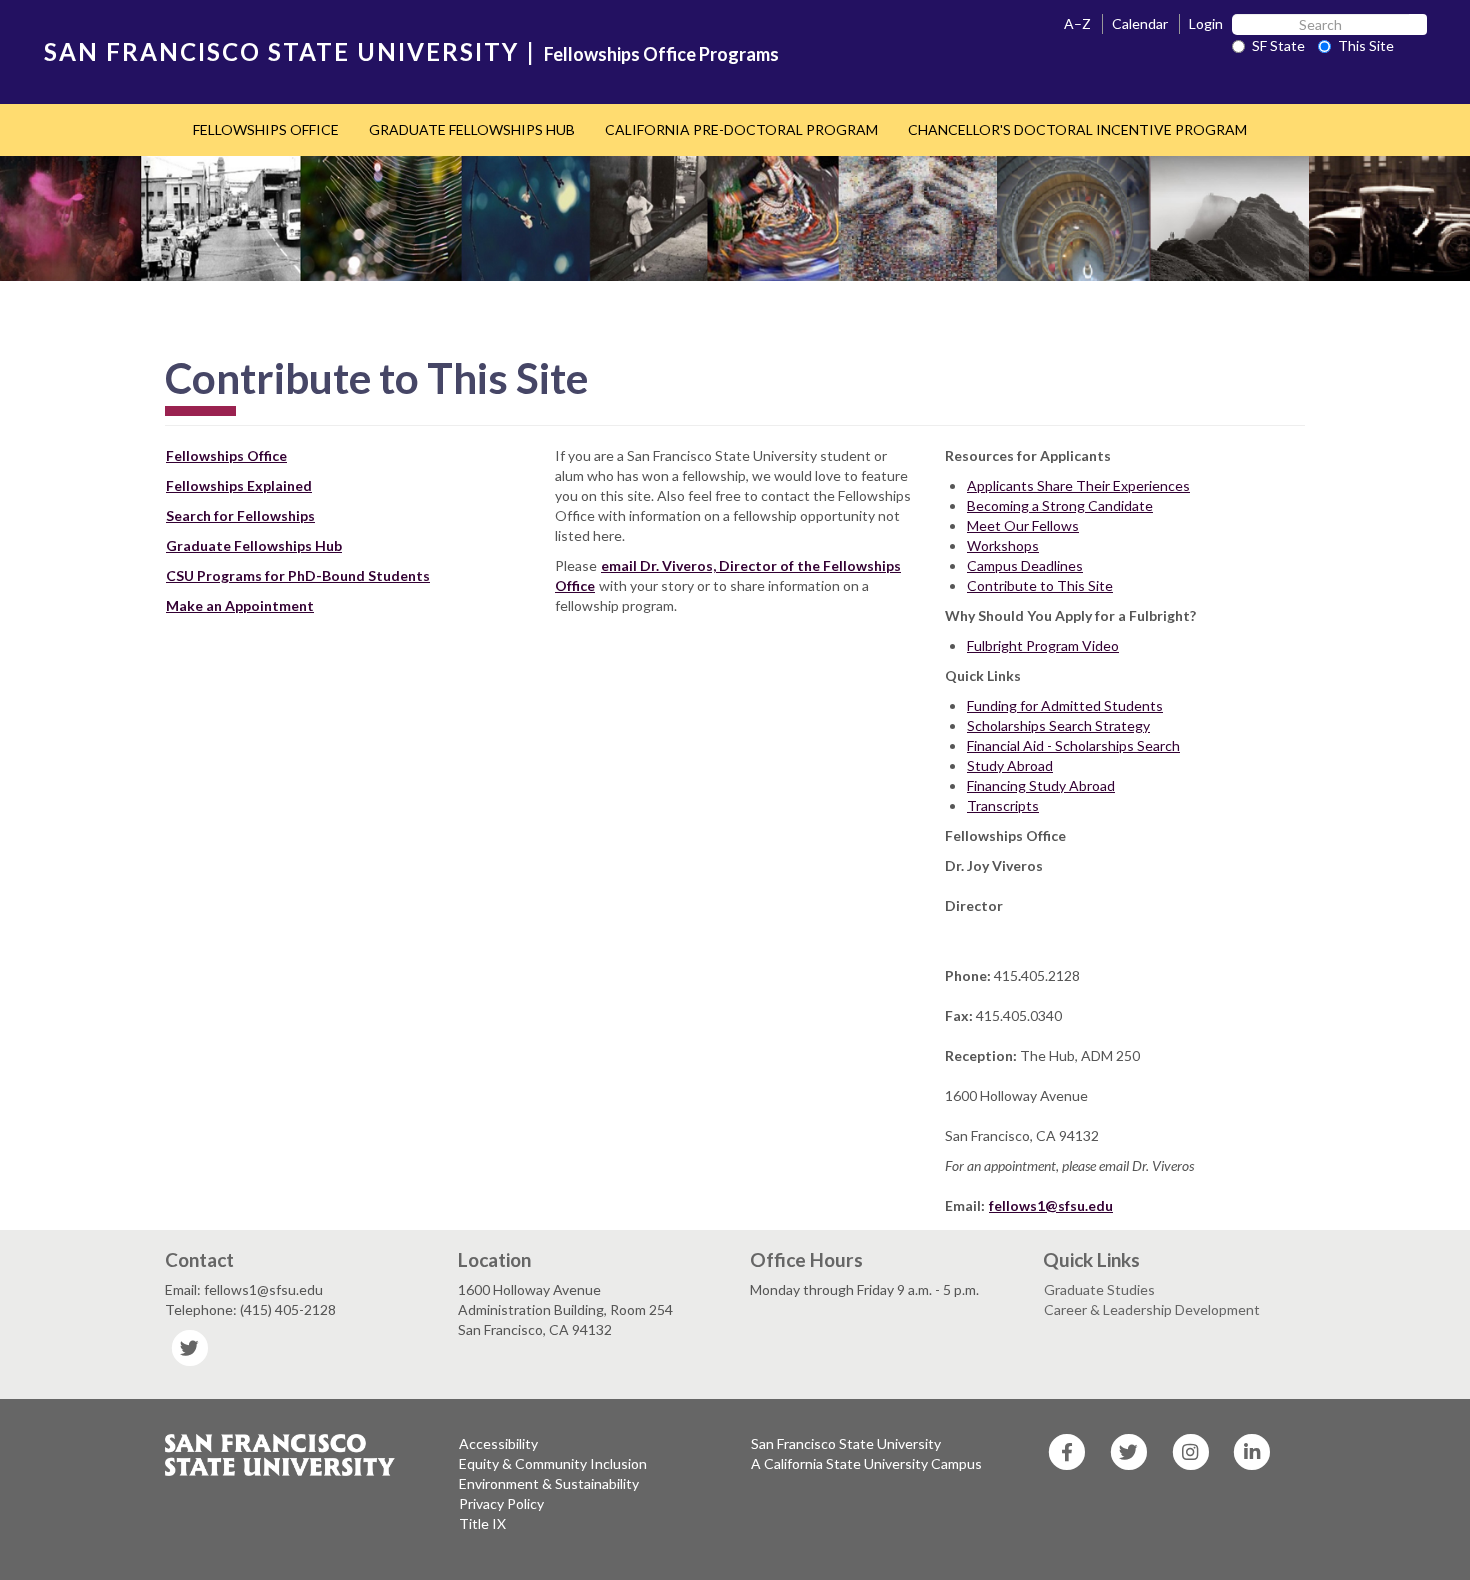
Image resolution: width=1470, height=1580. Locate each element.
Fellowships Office (226, 455)
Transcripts (1003, 805)
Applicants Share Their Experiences (1078, 485)
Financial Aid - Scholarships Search (1073, 745)
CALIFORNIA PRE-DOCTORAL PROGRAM (741, 129)
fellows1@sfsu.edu (1051, 1205)
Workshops (1003, 545)
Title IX (482, 1523)
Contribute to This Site (1040, 585)
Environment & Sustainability (549, 1483)
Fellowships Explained (239, 485)
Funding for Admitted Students (1065, 705)
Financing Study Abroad (1041, 785)
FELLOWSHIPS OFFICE (266, 129)
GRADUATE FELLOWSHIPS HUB (472, 129)
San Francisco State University (846, 1443)
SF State (1278, 45)
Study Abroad (1010, 765)
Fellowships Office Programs (661, 54)
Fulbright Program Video (1043, 645)
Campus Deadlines (1025, 565)
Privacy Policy (501, 1503)
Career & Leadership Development (1152, 1309)
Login (1206, 23)
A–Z (1077, 23)
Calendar (1140, 23)
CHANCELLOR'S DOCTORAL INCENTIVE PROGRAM (1077, 129)
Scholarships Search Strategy (1058, 725)
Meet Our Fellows (1023, 525)
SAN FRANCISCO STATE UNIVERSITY (281, 51)
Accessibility (498, 1443)
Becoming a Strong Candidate (1060, 505)
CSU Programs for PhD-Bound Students (298, 575)
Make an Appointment (240, 605)
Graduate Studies (1099, 1289)
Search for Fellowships (240, 515)
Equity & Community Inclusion (553, 1463)
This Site (1366, 45)
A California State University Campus (866, 1463)
